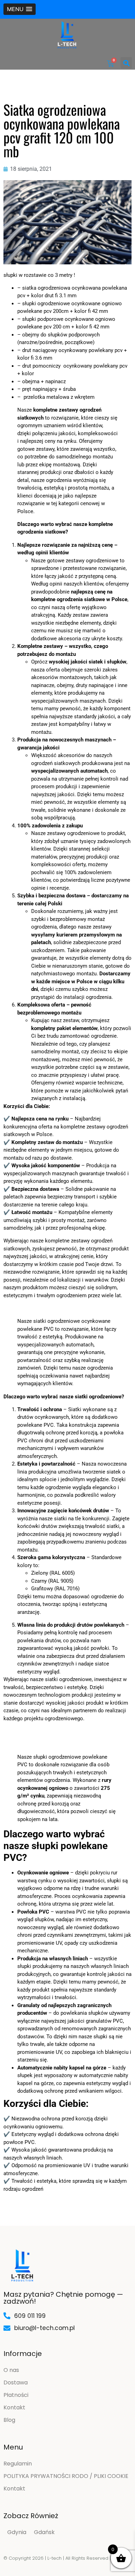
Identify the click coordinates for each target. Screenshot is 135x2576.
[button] (20, 9)
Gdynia (17, 2532)
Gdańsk (44, 2532)
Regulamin (18, 2464)
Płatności (16, 2395)
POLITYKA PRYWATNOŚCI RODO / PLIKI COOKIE (66, 2476)
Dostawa (16, 2382)
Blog (9, 2420)
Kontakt (14, 2407)
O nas (11, 2370)
